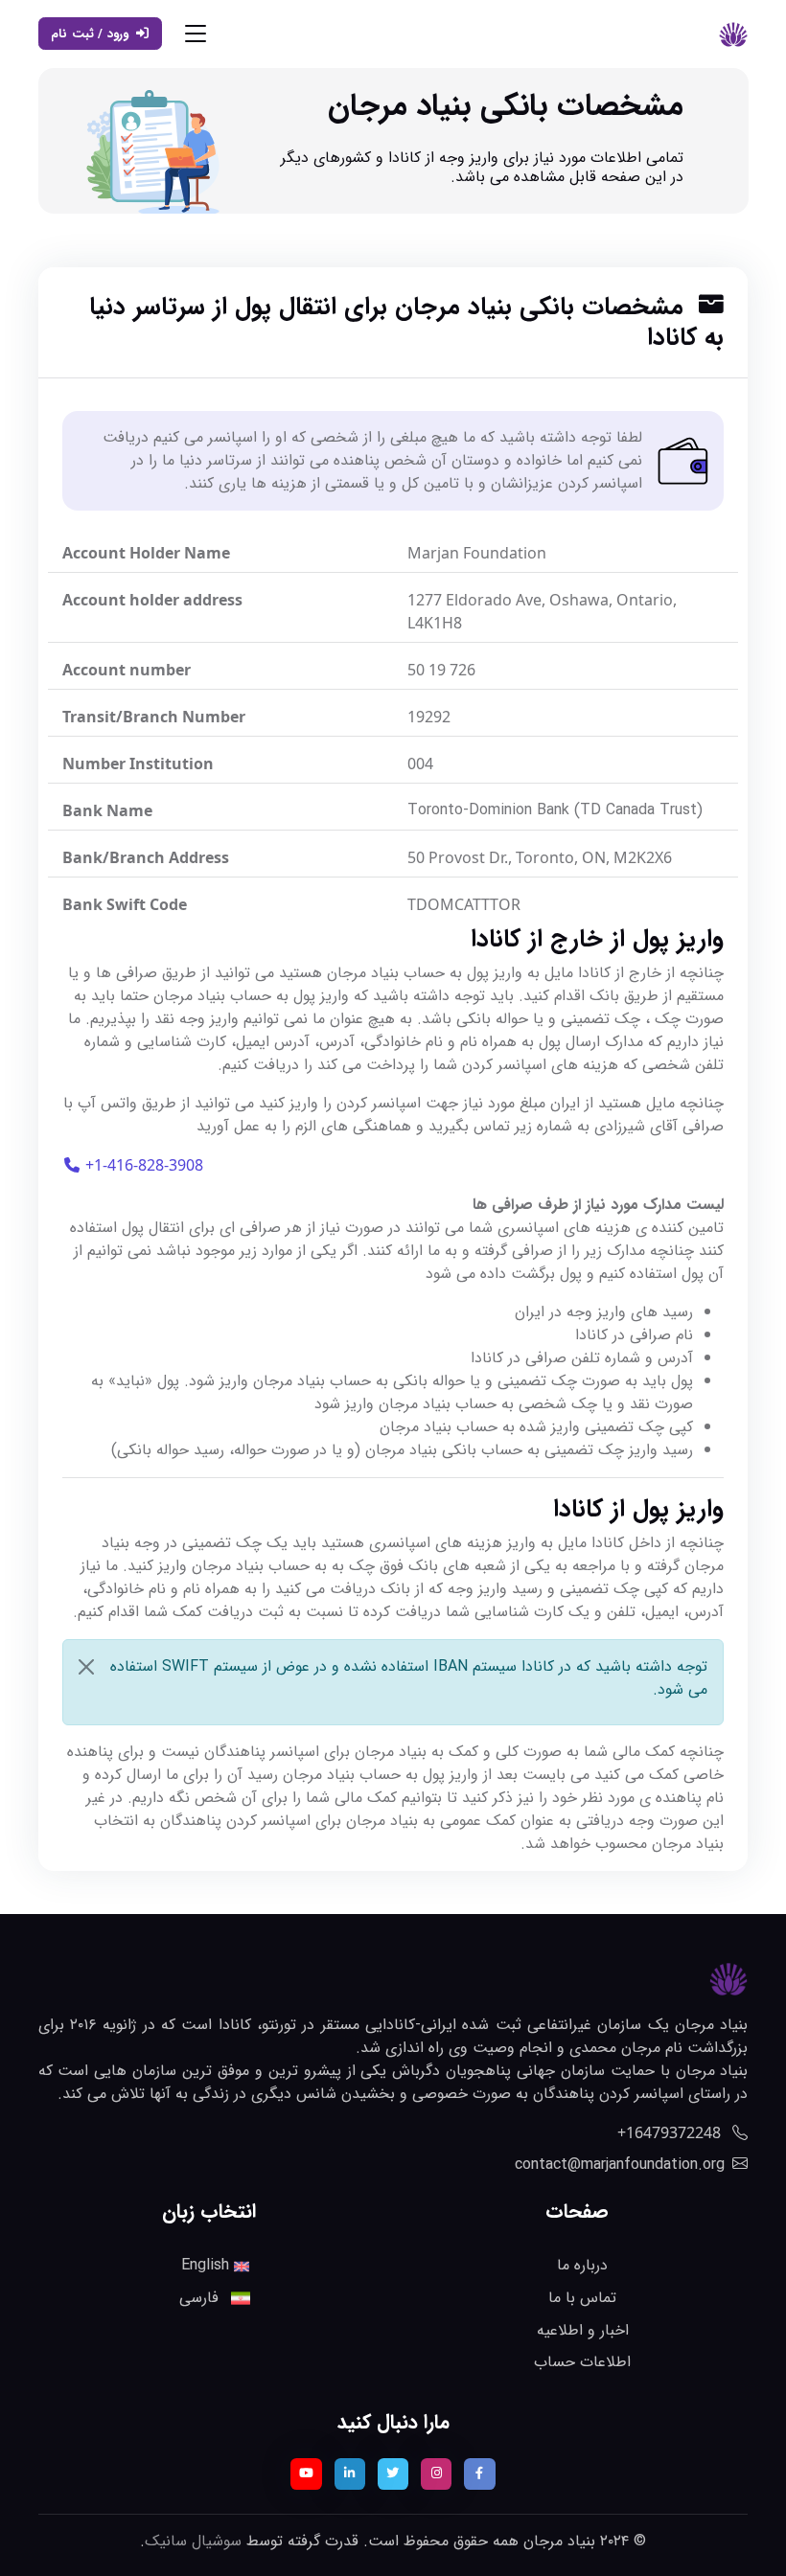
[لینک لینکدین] (350, 2473)
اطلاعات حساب (582, 2362)
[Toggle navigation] (196, 34)
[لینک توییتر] (393, 2473)
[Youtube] (306, 2473)
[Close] (86, 1667)
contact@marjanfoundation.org (620, 2165)
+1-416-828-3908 (142, 1165)
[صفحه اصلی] (733, 34)
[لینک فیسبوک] (479, 2473)
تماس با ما (582, 2298)
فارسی (201, 2298)
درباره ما (582, 2265)
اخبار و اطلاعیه (583, 2330)
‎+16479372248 (671, 2132)
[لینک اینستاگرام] (436, 2473)
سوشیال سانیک (193, 2541)
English (208, 2265)
